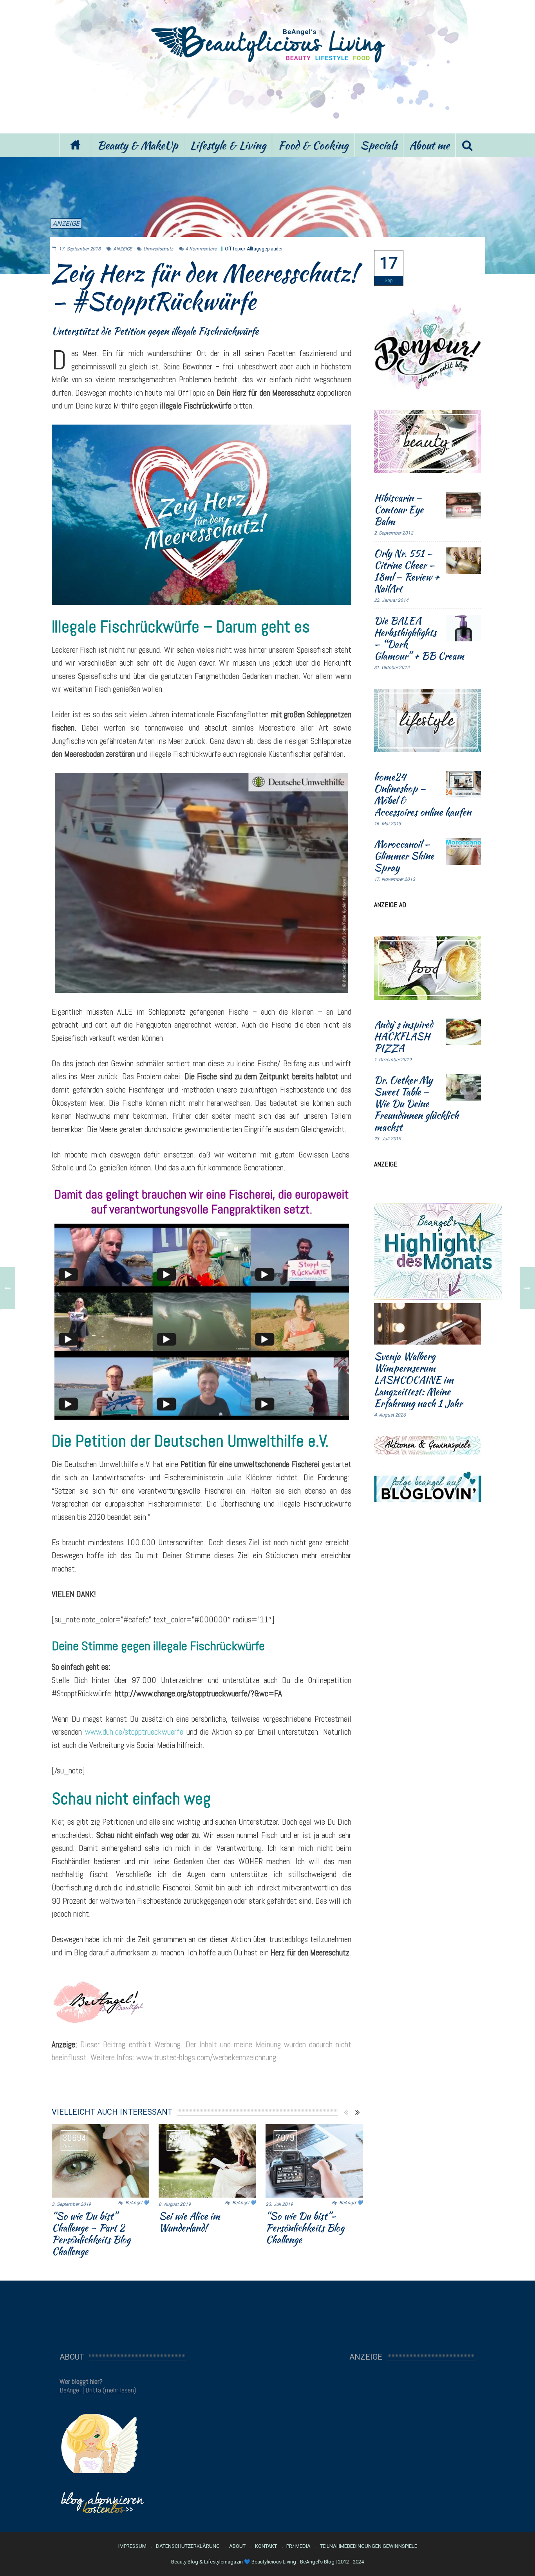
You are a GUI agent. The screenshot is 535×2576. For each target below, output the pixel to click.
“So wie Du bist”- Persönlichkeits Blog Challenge (305, 2228)
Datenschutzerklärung (188, 2546)
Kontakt (266, 2546)
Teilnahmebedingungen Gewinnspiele (369, 2546)
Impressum (132, 2546)
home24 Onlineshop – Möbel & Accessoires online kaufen (423, 794)
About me (429, 145)
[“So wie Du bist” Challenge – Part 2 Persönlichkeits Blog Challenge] (100, 2161)
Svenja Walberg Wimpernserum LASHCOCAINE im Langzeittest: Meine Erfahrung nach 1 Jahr (418, 1380)
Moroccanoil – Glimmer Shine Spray (404, 856)
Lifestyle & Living (228, 145)
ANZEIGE (66, 223)
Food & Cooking (313, 145)
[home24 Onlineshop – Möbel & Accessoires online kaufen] (463, 784)
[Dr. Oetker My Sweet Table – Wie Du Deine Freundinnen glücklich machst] (463, 1087)
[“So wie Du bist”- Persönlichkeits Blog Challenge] (314, 2161)
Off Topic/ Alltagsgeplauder (254, 249)
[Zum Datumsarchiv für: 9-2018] (389, 268)
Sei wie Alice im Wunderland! (189, 2222)
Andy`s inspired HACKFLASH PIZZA (403, 1036)
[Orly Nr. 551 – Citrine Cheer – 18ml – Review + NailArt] (463, 561)
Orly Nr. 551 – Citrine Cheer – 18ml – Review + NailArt (407, 571)
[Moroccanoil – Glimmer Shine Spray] (463, 851)
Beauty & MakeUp (137, 145)
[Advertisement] (267, 97)
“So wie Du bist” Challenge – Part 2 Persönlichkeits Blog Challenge (91, 2234)
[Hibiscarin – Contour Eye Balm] (463, 505)
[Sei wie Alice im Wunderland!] (207, 2161)
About (237, 2546)
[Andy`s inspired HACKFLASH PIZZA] (463, 1032)
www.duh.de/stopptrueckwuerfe (134, 1732)
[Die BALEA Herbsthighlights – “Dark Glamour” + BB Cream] (463, 628)
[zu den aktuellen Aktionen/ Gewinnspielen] (427, 1445)
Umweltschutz (158, 249)
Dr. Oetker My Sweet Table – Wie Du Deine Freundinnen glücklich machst (416, 1103)
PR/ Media (298, 2546)
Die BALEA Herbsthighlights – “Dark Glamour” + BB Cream (419, 638)
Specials (379, 145)
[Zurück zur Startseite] (75, 145)
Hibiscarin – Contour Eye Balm (399, 509)
